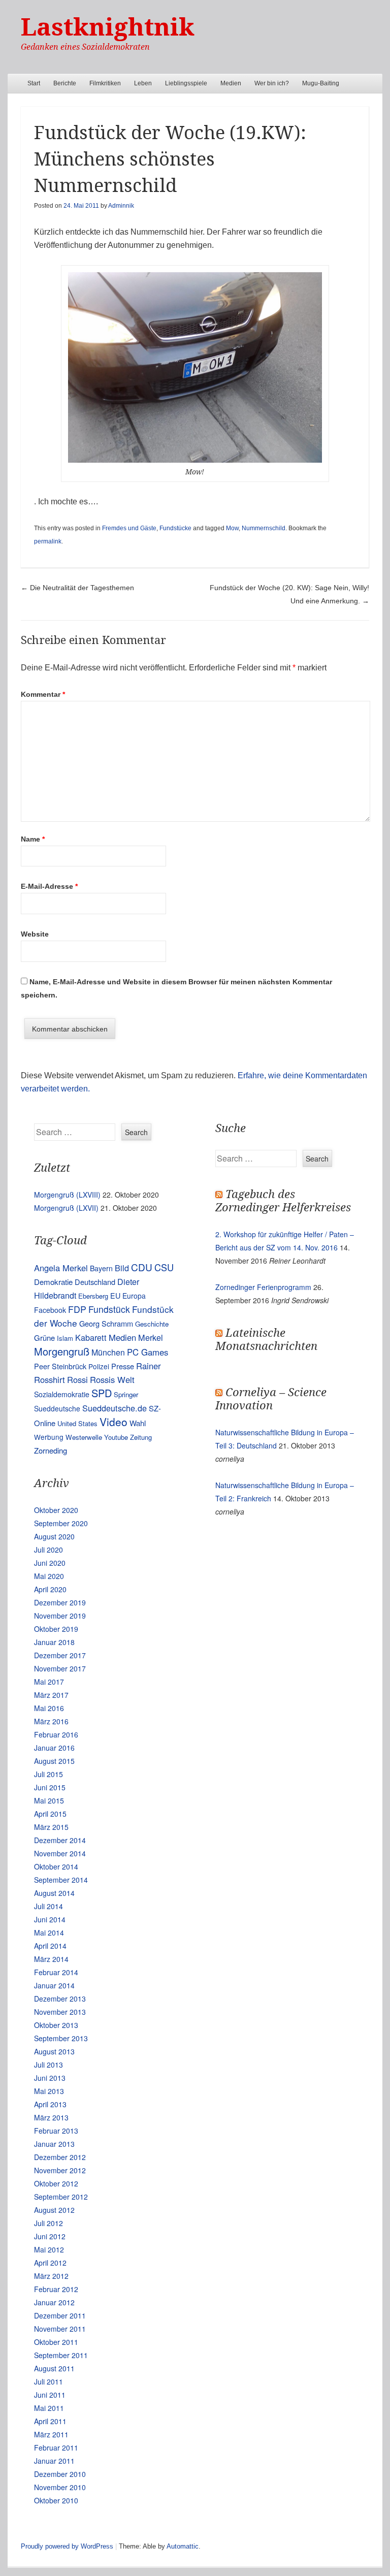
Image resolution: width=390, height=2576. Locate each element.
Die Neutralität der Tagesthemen (77, 588)
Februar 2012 (56, 2289)
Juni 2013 (50, 2078)
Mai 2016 (49, 1708)
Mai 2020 (49, 1576)
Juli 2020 (48, 1550)
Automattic (183, 2546)
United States (77, 1423)
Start (34, 83)
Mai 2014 (49, 1933)
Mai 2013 (49, 2091)
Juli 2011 (48, 2381)
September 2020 (61, 1523)
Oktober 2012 (56, 2183)
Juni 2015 (50, 1787)
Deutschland (95, 1282)
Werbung (49, 1437)
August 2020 (54, 1536)
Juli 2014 (48, 1906)
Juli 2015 (48, 1774)
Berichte (65, 83)
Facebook (50, 1310)
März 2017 (51, 1695)
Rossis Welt (112, 1379)
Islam (65, 1338)
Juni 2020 (50, 1563)
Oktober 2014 (56, 1866)
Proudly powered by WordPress (67, 2546)
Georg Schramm (106, 1323)
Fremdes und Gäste (129, 528)
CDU (142, 1267)
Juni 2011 (50, 2395)
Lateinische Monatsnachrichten (266, 1340)
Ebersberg (93, 1296)
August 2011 (54, 2368)
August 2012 (54, 2210)
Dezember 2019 (60, 1602)
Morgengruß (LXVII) (66, 1208)
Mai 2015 (49, 1800)
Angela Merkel (61, 1268)
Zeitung (141, 1437)
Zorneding (51, 1450)
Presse (123, 1366)
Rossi (77, 1379)
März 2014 (51, 1959)
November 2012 (60, 2170)
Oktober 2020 (56, 1510)
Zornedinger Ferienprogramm (263, 1287)
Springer (126, 1394)
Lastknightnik (108, 27)
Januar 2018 (54, 1642)
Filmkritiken (105, 83)
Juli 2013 (48, 2065)
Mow (232, 528)
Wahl (138, 1423)
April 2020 (50, 1589)
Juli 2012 (48, 2223)
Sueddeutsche (57, 1408)
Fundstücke (175, 528)
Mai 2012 (49, 2249)
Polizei (99, 1366)
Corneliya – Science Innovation (271, 1399)
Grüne (44, 1338)
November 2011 (60, 2329)
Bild (122, 1268)
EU (115, 1295)
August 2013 (54, 2051)
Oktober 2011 (56, 2342)
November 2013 (60, 2012)
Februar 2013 (56, 2131)
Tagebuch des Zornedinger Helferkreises (283, 1201)
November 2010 (60, 2487)
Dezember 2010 (60, 2474)
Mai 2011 (49, 2408)
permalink (48, 541)
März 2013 (51, 2117)
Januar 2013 (54, 2144)
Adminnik (121, 206)
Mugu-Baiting (321, 83)
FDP (77, 1309)
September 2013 (61, 2038)
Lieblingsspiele (186, 83)
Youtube (116, 1437)
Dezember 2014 (60, 1840)
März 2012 (51, 2276)
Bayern (101, 1268)
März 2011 (51, 2434)
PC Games (148, 1352)
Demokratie (53, 1282)
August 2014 (54, 1893)
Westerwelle (84, 1437)
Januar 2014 (54, 1985)
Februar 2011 (56, 2448)
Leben (143, 83)
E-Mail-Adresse (49, 886)
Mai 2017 (49, 1682)
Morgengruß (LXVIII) (67, 1195)
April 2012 (50, 2263)
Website (35, 934)
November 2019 (60, 1616)
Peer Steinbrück (60, 1366)
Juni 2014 (50, 1919)
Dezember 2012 (60, 2157)
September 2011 (61, 2355)
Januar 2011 (54, 2461)
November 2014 (60, 1853)
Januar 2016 (54, 1748)
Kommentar (43, 694)
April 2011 (50, 2421)
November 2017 (60, 1668)
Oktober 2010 (56, 2500)
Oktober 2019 (56, 1629)
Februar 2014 (56, 1972)
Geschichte (152, 1324)
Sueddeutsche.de (115, 1408)
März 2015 (51, 1827)
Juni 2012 (50, 2236)
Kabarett (91, 1337)
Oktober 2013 (56, 2025)
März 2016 (51, 1721)
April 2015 (50, 1814)
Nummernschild (264, 528)
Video (113, 1422)
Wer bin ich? (272, 83)
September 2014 (61, 1880)
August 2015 (54, 1761)
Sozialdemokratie (62, 1394)
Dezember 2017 (60, 1655)
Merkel (151, 1337)
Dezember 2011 (60, 2315)
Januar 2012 (54, 2302)
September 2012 (61, 2197)
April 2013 (50, 2104)
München (108, 1352)
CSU (164, 1267)
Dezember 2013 (60, 1999)
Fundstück (109, 1309)
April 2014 (50, 1946)
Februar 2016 (56, 1734)
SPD (102, 1393)
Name (33, 839)
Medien (231, 83)
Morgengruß (62, 1351)
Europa (134, 1296)
